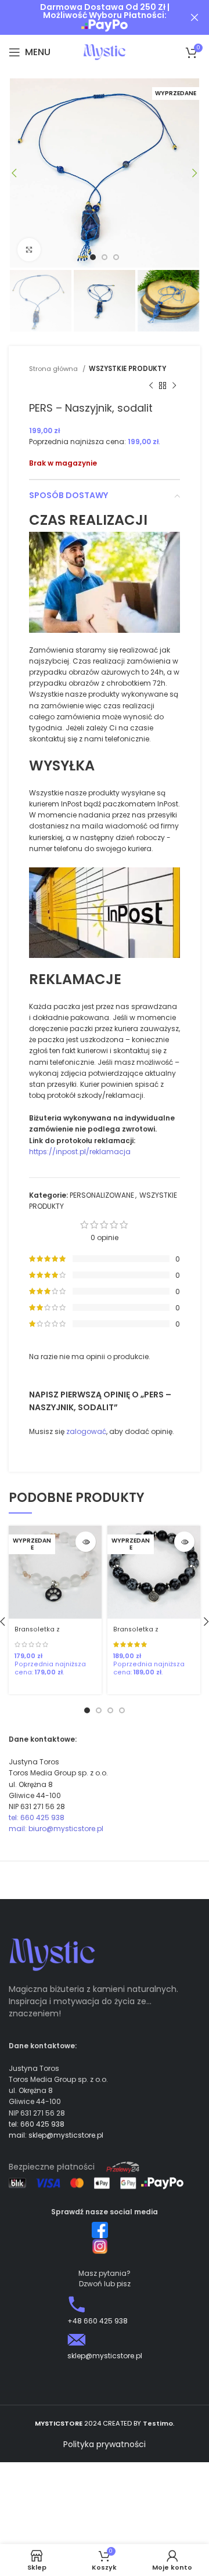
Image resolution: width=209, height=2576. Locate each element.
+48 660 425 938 (98, 2321)
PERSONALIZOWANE (102, 1195)
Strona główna (54, 369)
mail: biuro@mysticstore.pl (56, 1829)
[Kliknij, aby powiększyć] (29, 250)
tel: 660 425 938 (37, 1817)
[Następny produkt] (174, 386)
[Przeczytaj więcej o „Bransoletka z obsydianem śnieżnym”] (184, 1542)
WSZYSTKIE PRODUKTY (127, 369)
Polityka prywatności (105, 2444)
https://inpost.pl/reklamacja (80, 1152)
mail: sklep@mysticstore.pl (56, 2135)
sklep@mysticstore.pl (105, 2356)
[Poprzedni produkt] (151, 386)
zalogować (86, 1431)
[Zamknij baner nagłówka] (194, 17)
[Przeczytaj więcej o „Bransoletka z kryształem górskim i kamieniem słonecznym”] (86, 1542)
